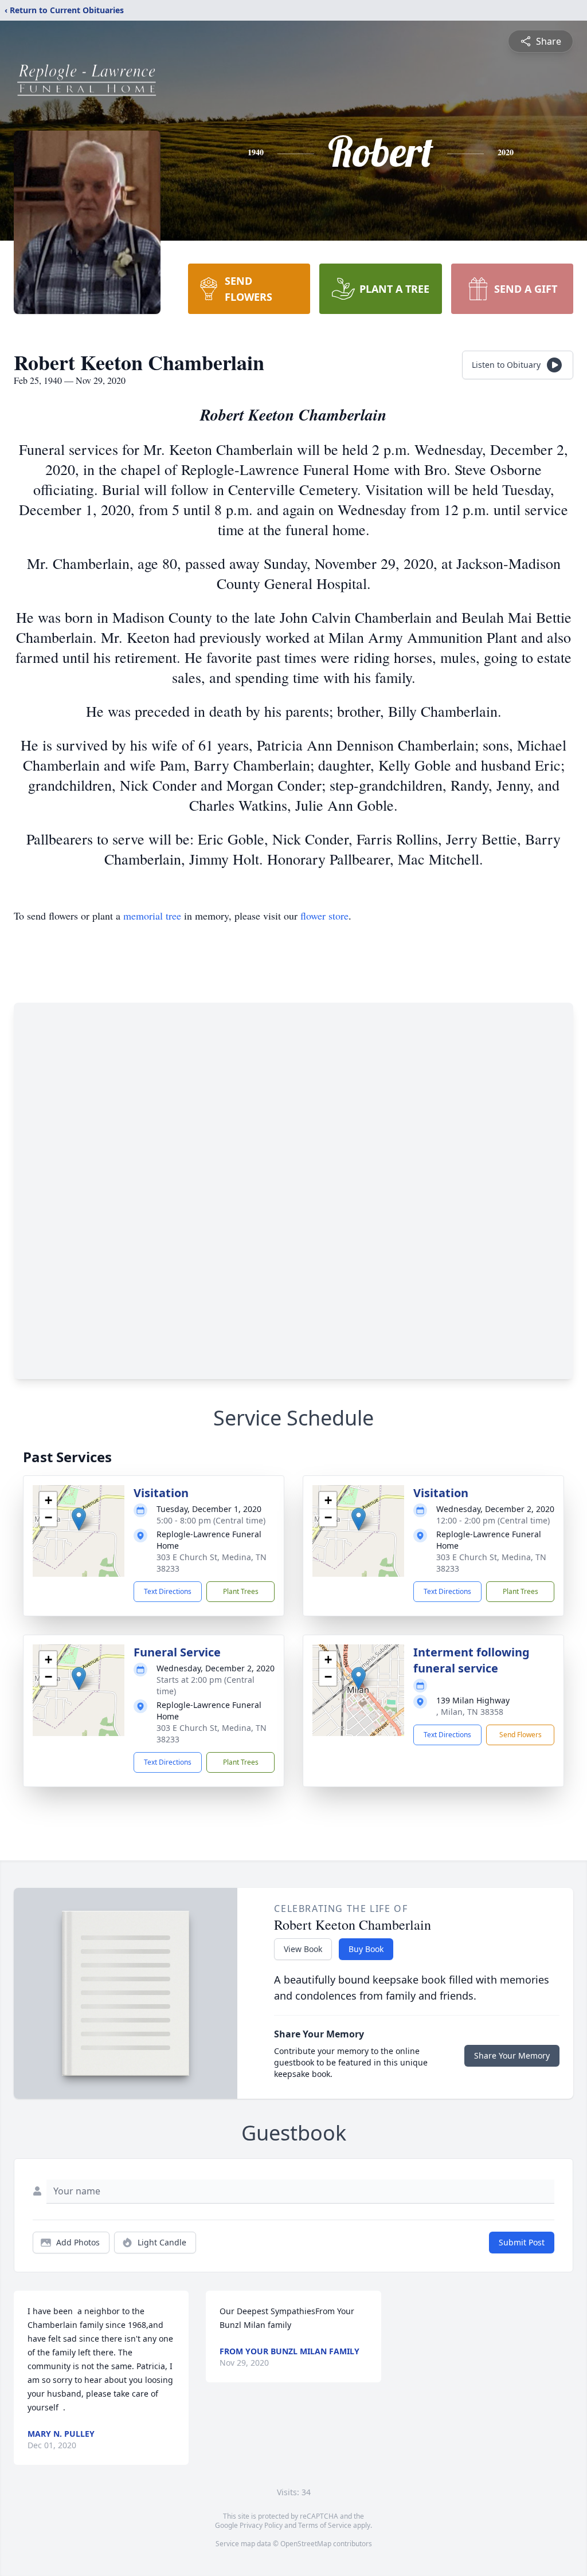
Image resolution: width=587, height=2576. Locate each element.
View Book (303, 1949)
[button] (79, 1519)
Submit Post (522, 2242)
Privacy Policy (261, 2525)
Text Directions (168, 1591)
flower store (324, 916)
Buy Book (366, 1949)
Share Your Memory (512, 2055)
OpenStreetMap (306, 2544)
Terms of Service (325, 2525)
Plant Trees (241, 1591)
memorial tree (152, 916)
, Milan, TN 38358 (470, 1712)
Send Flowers (521, 1735)
